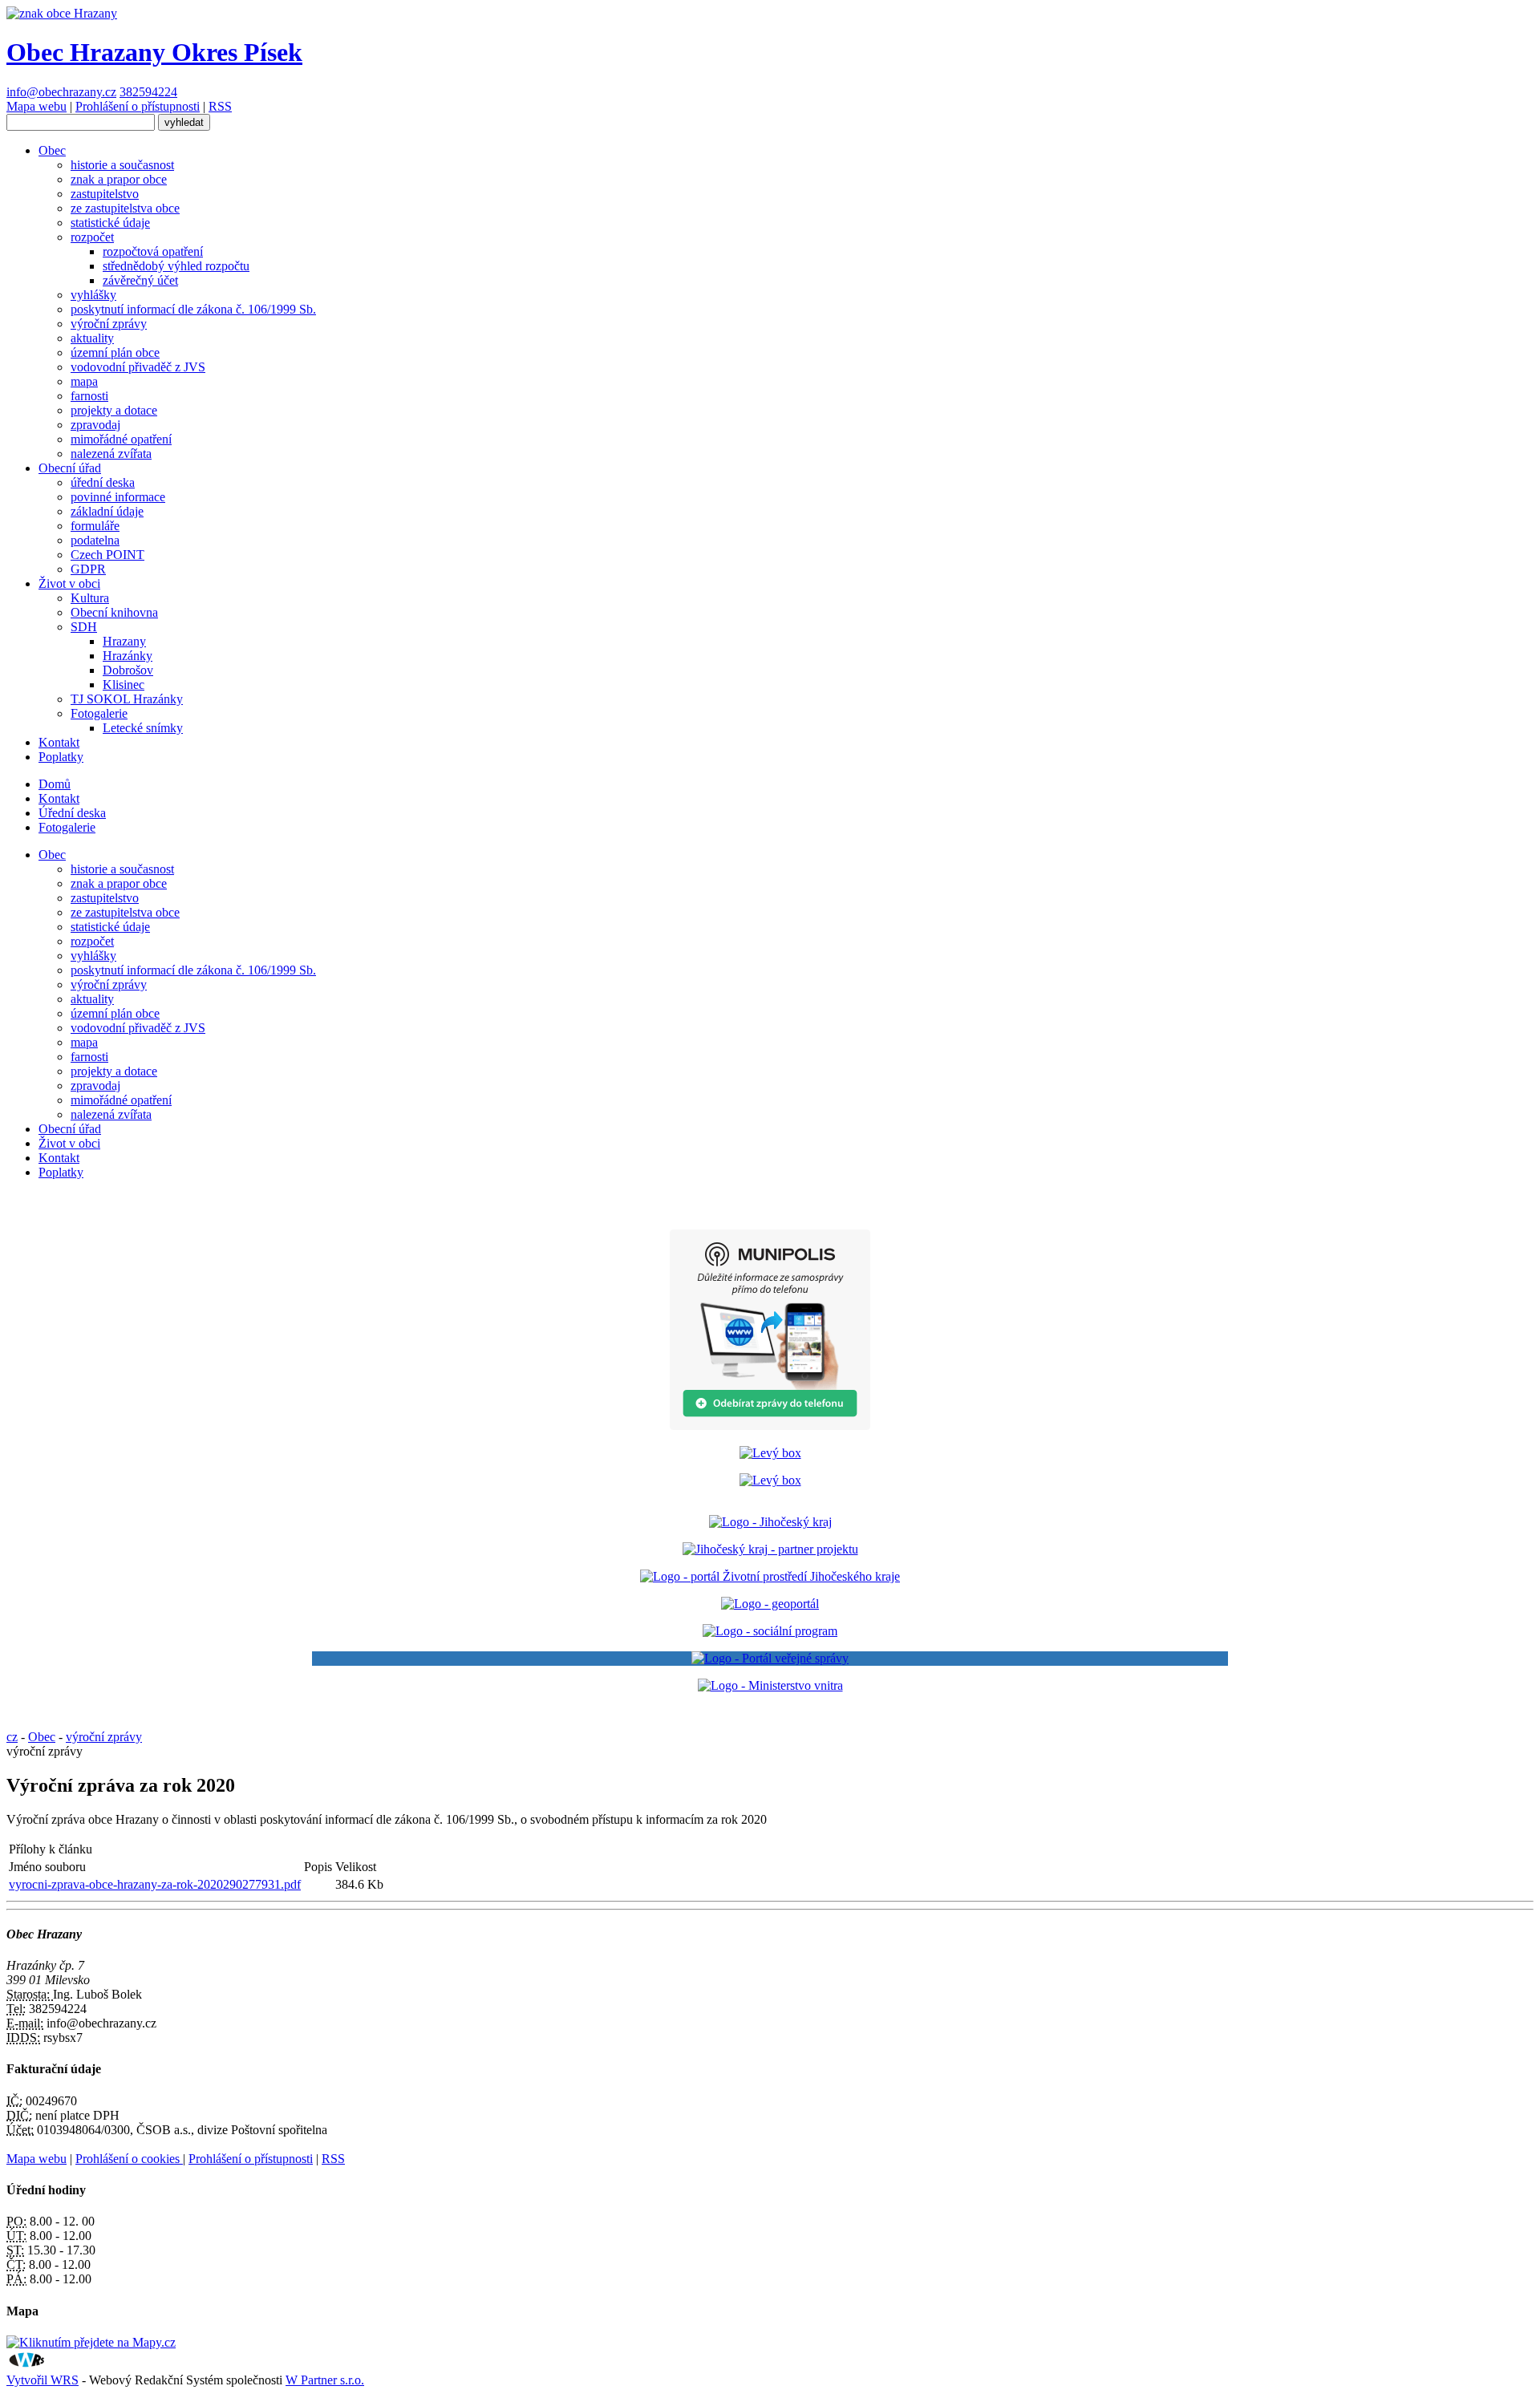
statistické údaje (110, 223)
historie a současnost (122, 165)
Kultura (90, 598)
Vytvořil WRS (43, 2380)
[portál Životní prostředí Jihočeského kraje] (770, 1576)
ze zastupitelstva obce (125, 208)
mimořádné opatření (121, 439)
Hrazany (124, 641)
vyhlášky (93, 295)
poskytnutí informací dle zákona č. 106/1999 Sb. (193, 309)
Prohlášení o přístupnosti (138, 106)
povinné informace (118, 497)
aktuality (92, 338)
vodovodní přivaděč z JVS (138, 367)
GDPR (88, 569)
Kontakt (59, 742)
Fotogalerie (99, 713)
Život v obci (69, 583)
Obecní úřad (70, 468)
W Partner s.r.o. (325, 2380)
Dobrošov (128, 670)
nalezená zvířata (111, 454)
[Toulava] (770, 1549)
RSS (220, 106)
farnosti (89, 396)
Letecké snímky (143, 728)
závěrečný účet (140, 280)
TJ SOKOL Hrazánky (127, 699)
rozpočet (92, 237)
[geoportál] (770, 1604)
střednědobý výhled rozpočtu (176, 266)
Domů (55, 784)
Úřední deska (72, 813)
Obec (52, 150)
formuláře (95, 526)
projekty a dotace (114, 410)
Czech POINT (107, 555)
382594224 (148, 92)
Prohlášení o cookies (129, 2159)
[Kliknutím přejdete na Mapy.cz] (91, 2342)
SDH (84, 627)
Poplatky (61, 757)
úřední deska (103, 482)
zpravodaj (95, 425)
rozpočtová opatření (153, 251)
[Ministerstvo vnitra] (770, 1685)
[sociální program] (770, 1631)
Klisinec (124, 685)
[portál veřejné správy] (770, 1659)
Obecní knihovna (114, 612)
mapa (84, 381)
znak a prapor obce (119, 179)
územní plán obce (115, 352)
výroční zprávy (109, 324)
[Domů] (62, 13)
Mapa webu (36, 106)
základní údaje (107, 511)
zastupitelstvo (105, 194)
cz (12, 1737)
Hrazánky (128, 656)
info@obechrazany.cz (61, 92)
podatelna (95, 540)
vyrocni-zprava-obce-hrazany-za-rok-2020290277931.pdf (155, 1884)
